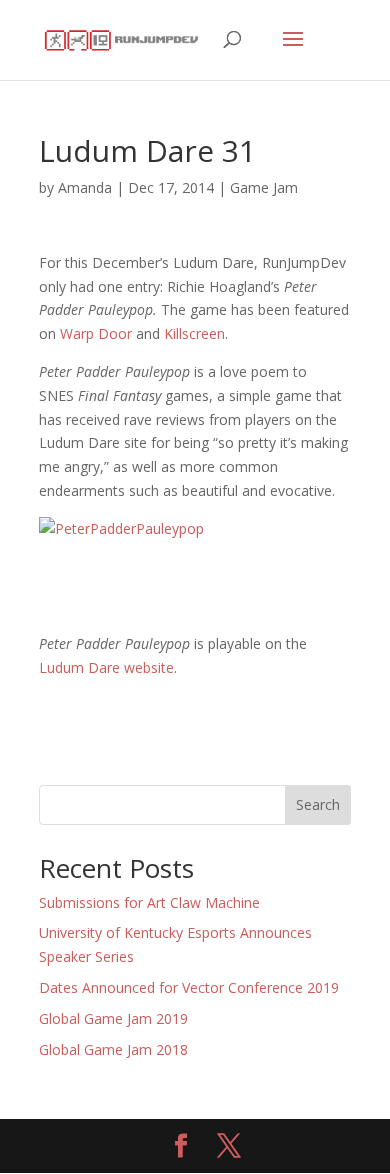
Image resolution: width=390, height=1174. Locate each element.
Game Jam (264, 187)
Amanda (85, 187)
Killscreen (194, 333)
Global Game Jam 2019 (113, 1018)
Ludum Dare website (106, 667)
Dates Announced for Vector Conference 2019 (189, 987)
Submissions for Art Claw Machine (149, 902)
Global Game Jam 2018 (113, 1049)
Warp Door (96, 333)
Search (318, 804)
